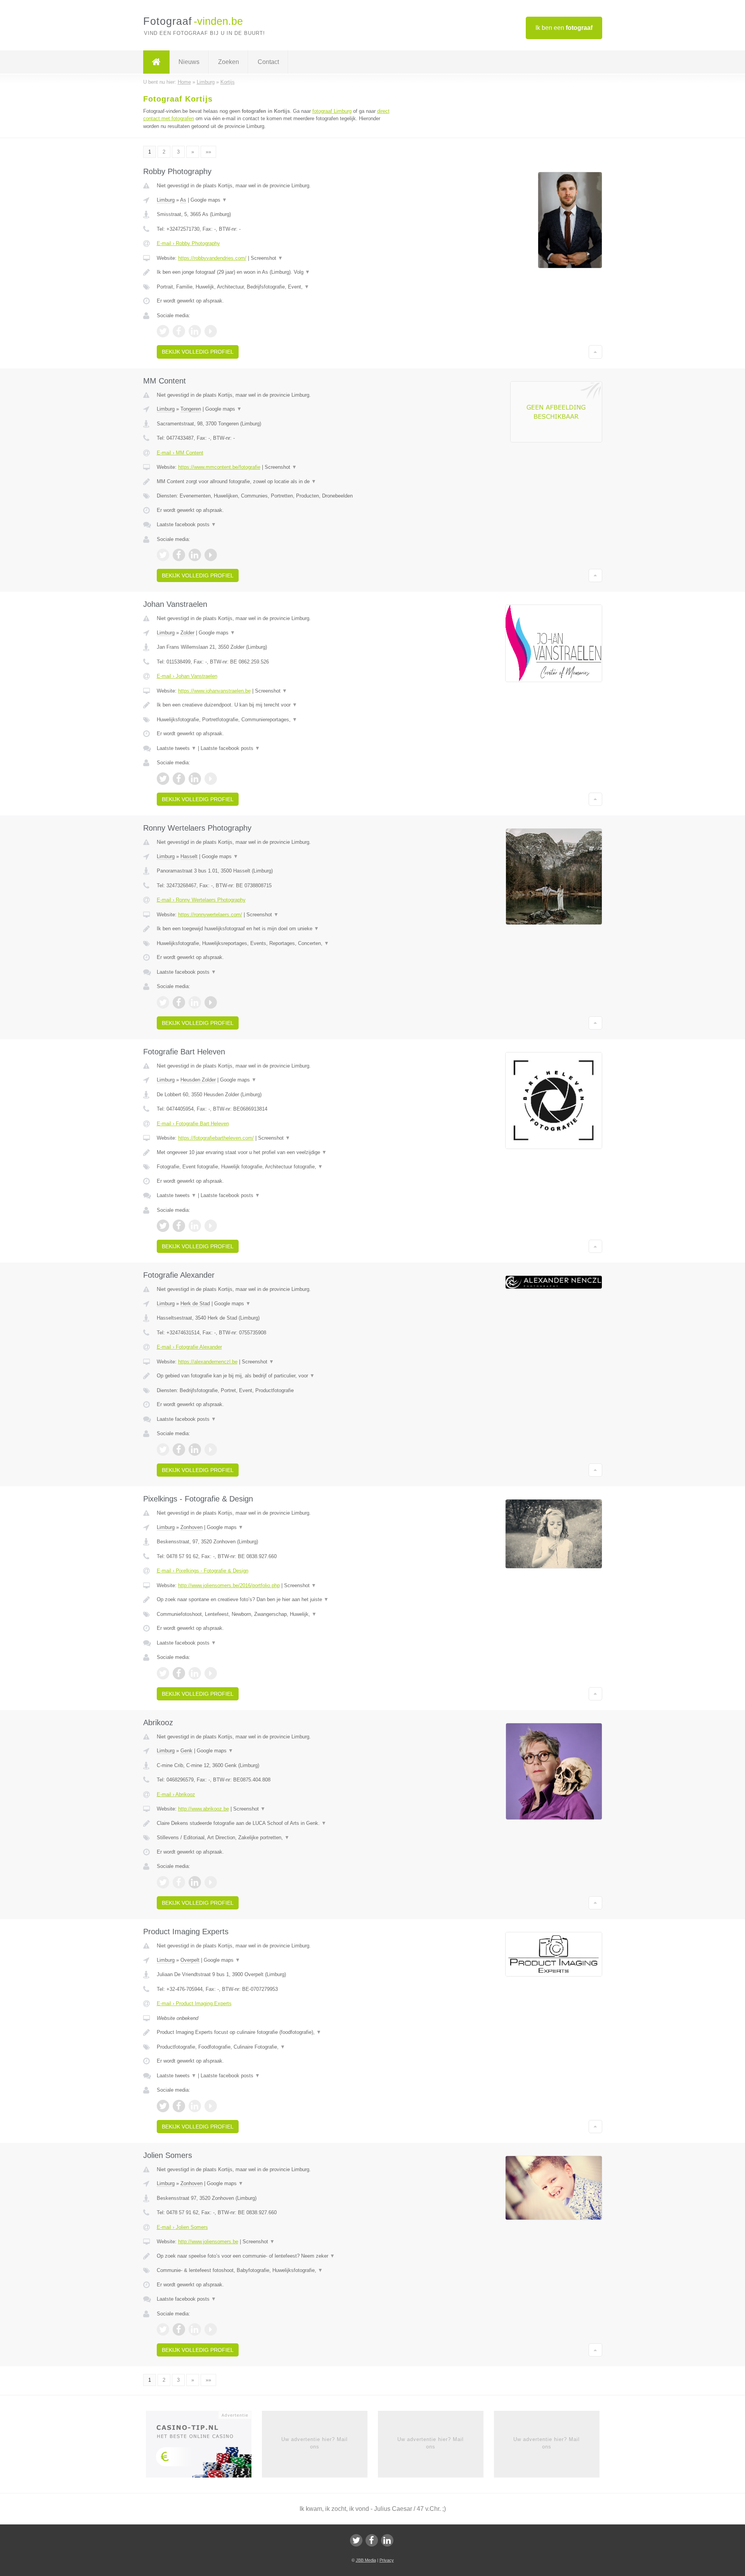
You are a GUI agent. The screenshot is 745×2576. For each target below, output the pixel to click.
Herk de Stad (195, 1304)
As (183, 200)
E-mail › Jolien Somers (182, 2227)
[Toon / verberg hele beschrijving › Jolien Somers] (276, 2256)
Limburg (166, 200)
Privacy (387, 2560)
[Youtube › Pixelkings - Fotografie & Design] (211, 1673)
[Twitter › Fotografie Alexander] (163, 1450)
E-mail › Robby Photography (188, 243)
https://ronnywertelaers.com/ (210, 915)
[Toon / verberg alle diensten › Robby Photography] (276, 287)
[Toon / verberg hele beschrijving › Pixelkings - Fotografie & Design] (276, 1600)
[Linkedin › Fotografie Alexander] (195, 1450)
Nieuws (189, 62)
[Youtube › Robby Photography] (211, 331)
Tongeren (191, 409)
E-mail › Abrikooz (176, 1794)
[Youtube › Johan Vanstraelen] (211, 779)
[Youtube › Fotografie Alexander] (211, 1450)
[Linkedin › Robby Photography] (195, 331)
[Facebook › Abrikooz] (179, 1882)
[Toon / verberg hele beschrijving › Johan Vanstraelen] (276, 705)
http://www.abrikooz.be (204, 1809)
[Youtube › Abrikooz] (211, 1882)
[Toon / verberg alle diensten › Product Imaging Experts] (276, 2047)
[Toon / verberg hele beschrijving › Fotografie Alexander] (276, 1376)
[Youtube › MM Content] (211, 555)
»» (208, 152)
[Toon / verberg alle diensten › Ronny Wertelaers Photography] (276, 943)
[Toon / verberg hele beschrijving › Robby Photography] (276, 272)
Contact (268, 62)
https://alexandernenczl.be (208, 1362)
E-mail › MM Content (180, 453)
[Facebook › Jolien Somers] (179, 2329)
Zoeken (229, 62)
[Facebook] (372, 2540)
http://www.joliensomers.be (208, 2242)
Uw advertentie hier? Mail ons (314, 2443)
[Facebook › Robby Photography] (179, 331)
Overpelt (190, 1960)
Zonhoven (191, 1527)
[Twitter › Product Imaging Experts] (163, 2106)
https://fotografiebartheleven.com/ (216, 1138)
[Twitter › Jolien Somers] (163, 2329)
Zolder (187, 633)
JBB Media (366, 2560)
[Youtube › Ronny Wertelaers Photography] (211, 1002)
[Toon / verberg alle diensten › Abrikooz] (276, 1838)
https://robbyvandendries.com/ (212, 258)
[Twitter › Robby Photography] (163, 331)
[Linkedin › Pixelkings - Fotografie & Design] (195, 1673)
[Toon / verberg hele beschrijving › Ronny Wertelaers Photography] (276, 929)
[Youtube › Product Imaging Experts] (211, 2106)
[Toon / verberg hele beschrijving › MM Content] (276, 482)
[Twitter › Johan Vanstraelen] (163, 779)
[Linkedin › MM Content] (195, 555)
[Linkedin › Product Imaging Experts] (195, 2106)
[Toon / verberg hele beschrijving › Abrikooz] (276, 1823)
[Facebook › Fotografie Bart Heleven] (179, 1226)
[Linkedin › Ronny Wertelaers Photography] (195, 1002)
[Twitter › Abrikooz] (163, 1882)
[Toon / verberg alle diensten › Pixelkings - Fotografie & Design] (276, 1614)
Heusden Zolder (198, 1080)
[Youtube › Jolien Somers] (211, 2329)
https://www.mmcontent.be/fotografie (219, 467)
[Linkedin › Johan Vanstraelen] (195, 779)
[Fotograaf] (156, 62)
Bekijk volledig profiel (198, 352)
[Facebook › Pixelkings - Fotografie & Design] (179, 1673)
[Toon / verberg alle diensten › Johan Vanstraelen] (276, 720)
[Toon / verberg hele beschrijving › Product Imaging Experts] (276, 2032)
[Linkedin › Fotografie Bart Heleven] (195, 1226)
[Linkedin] (387, 2540)
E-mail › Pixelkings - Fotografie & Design (203, 1571)
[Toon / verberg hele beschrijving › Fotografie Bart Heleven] (276, 1152)
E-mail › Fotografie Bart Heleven (193, 1124)
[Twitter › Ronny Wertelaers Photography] (163, 1002)
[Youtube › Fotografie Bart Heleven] (211, 1226)
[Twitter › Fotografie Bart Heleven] (163, 1226)
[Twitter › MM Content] (163, 555)
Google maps (209, 200)
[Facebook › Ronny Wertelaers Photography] (179, 1002)
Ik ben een (564, 28)
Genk (186, 1751)
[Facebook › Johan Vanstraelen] (179, 779)
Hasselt (189, 856)
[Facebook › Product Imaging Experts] (179, 2106)
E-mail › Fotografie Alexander (189, 1347)
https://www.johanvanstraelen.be (214, 691)
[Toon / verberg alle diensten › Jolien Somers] (276, 2270)
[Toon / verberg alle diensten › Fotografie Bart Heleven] (276, 1167)
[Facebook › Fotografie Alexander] (179, 1450)
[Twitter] (356, 2540)
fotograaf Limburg (332, 111)
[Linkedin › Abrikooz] (195, 1882)
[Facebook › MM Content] (179, 555)
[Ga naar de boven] (595, 352)
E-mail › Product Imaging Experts (194, 2003)
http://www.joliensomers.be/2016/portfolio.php (229, 1585)
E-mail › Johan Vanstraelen (187, 676)
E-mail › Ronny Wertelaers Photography (201, 900)
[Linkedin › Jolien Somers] (195, 2329)
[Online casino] (204, 2447)
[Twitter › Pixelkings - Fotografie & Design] (163, 1673)
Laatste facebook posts (186, 524)
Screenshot (267, 258)
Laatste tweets (177, 748)
